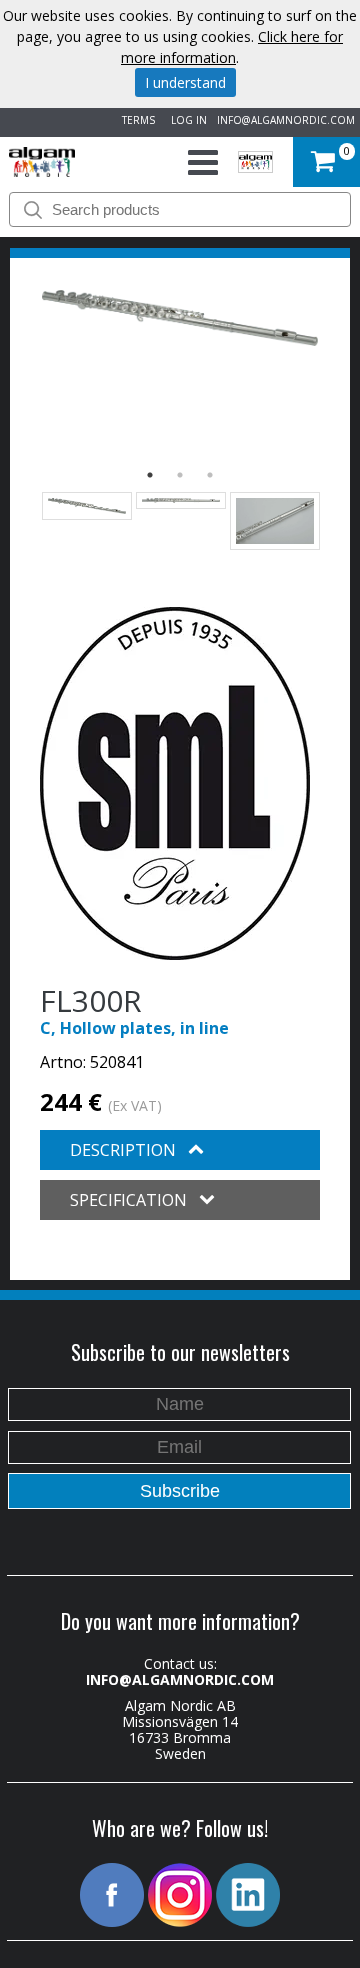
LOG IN (186, 120)
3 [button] (210, 475)
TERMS (135, 120)
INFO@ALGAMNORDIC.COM (286, 120)
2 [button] (180, 475)
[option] (180, 318)
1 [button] (150, 475)
